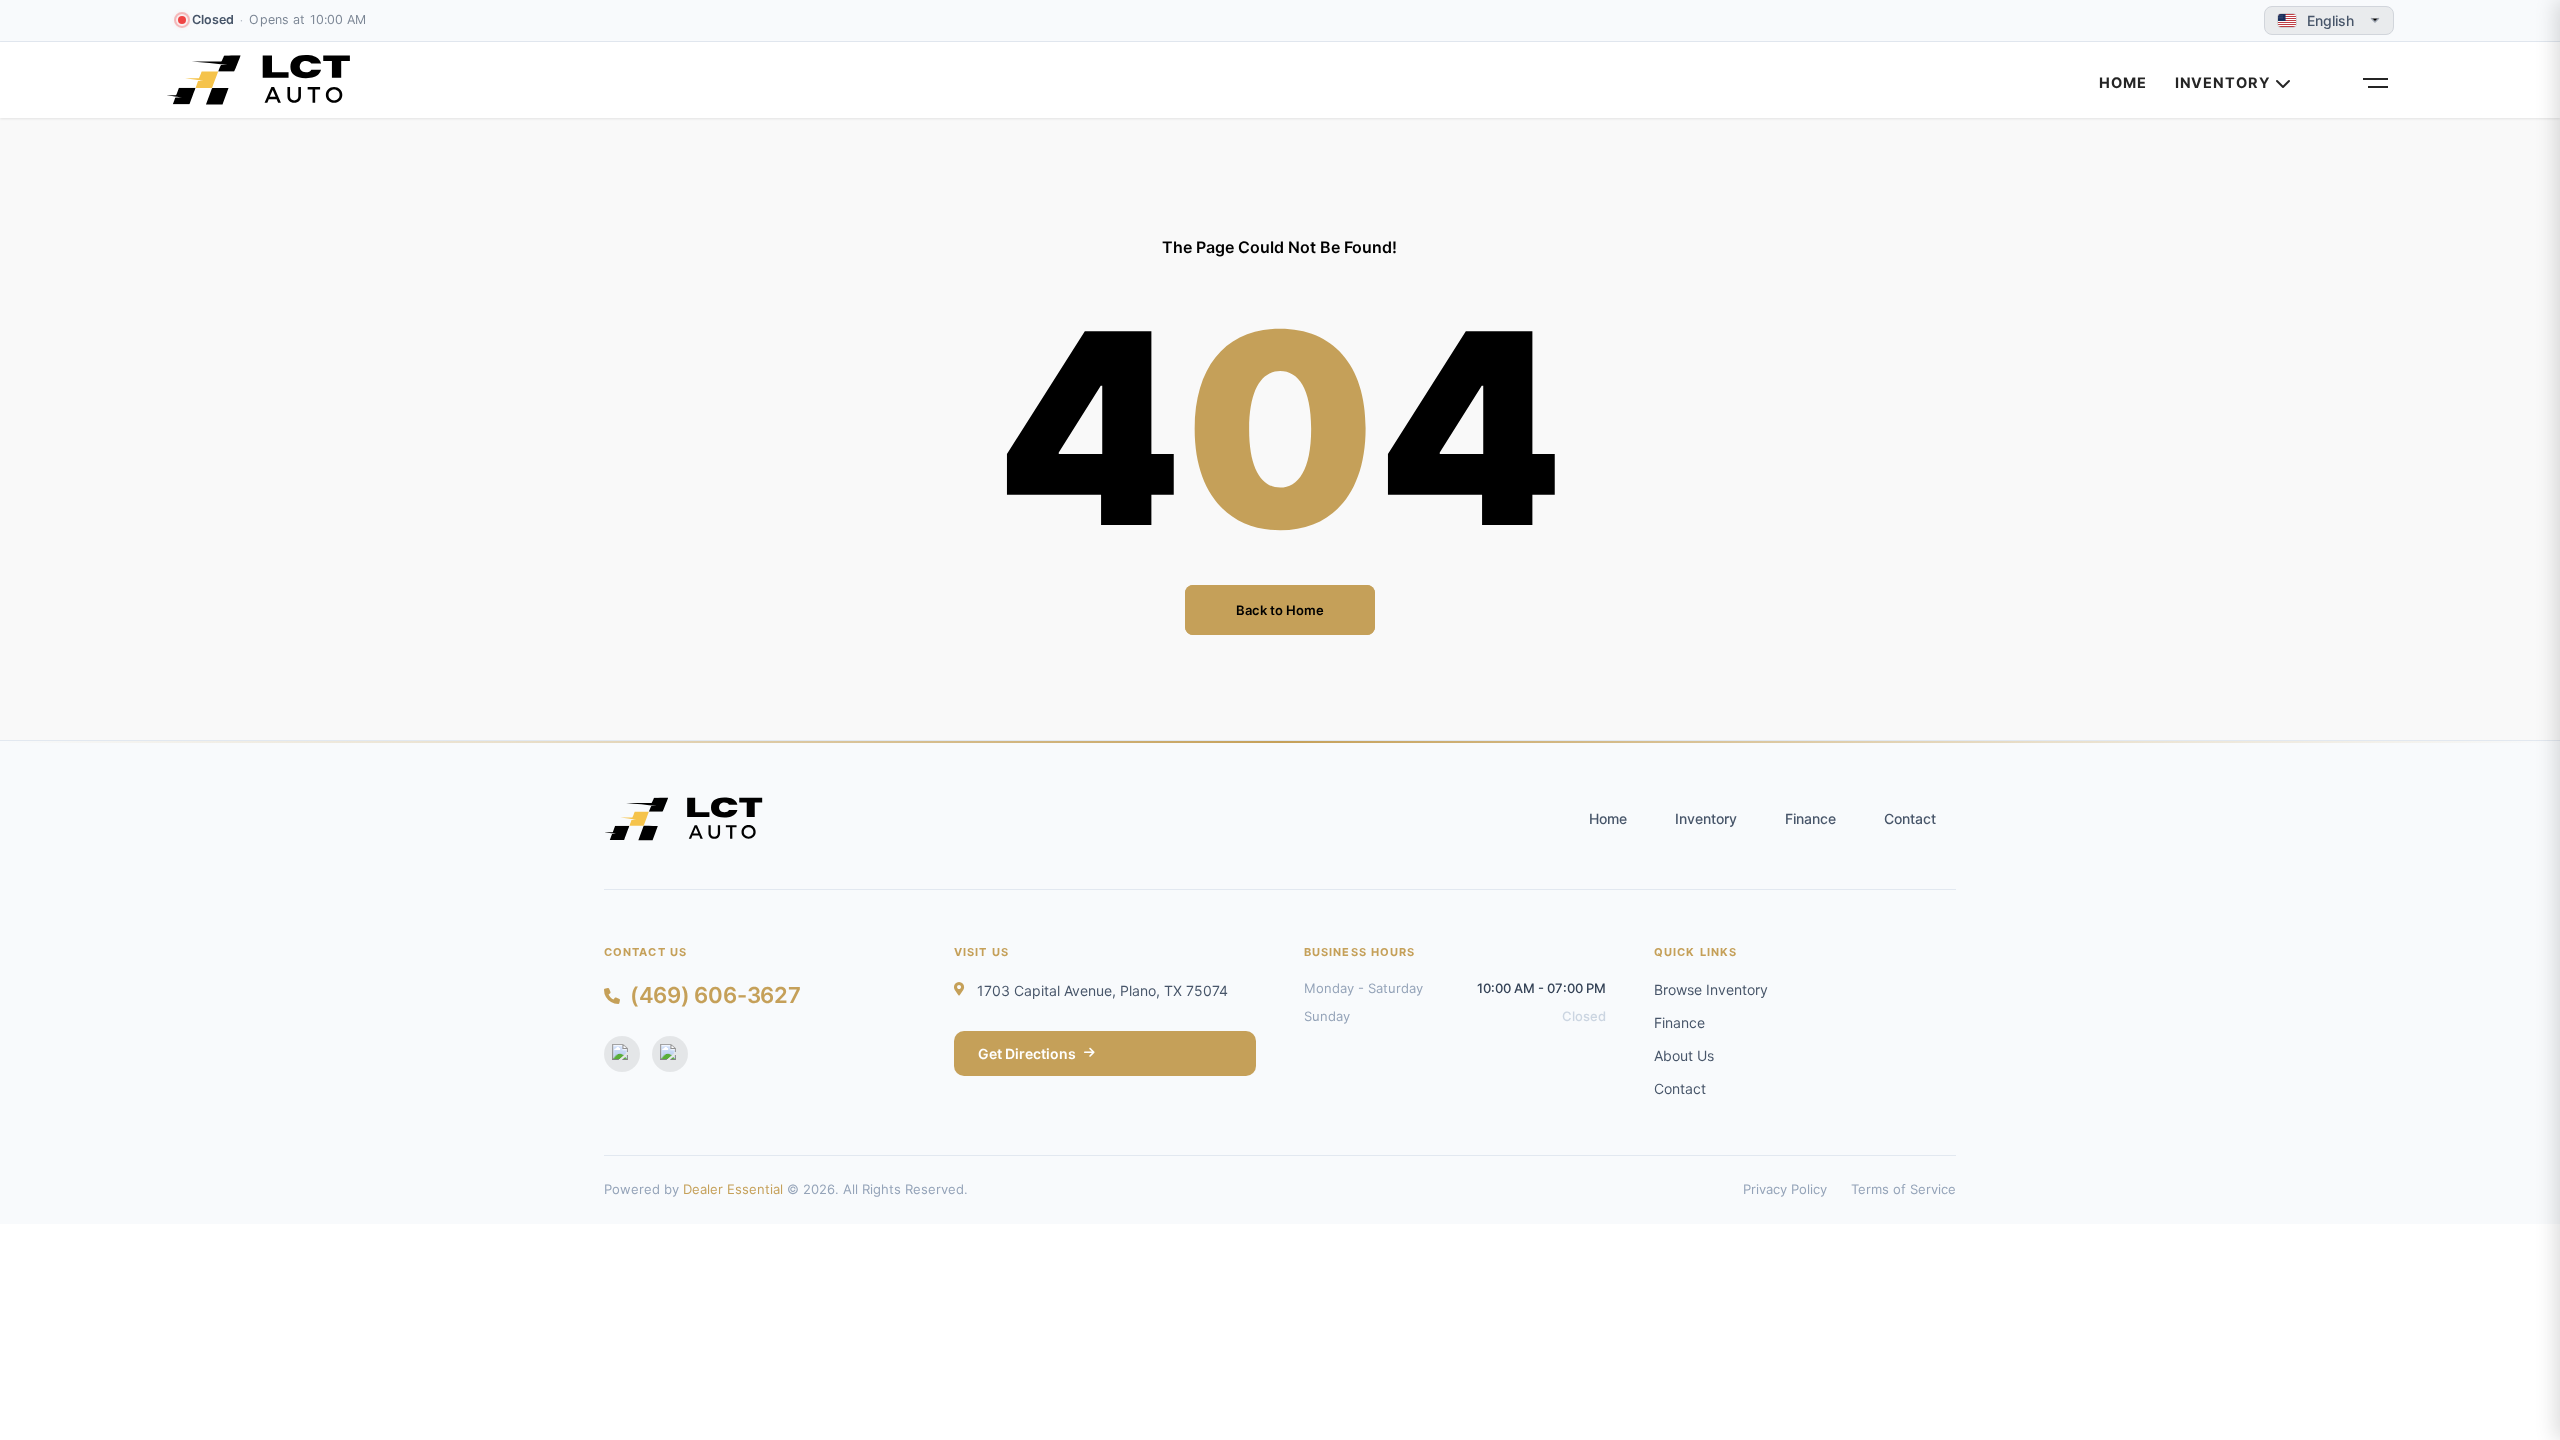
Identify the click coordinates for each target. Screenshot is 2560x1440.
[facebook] (622, 1054)
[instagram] (670, 1054)
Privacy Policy (1785, 1189)
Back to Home (1280, 610)
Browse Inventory (1711, 989)
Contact (1910, 818)
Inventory (2223, 83)
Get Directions (1027, 1053)
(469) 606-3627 (715, 995)
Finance (1810, 818)
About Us (1684, 1055)
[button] (2374, 68)
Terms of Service (1903, 1189)
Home (2122, 83)
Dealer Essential (733, 1189)
